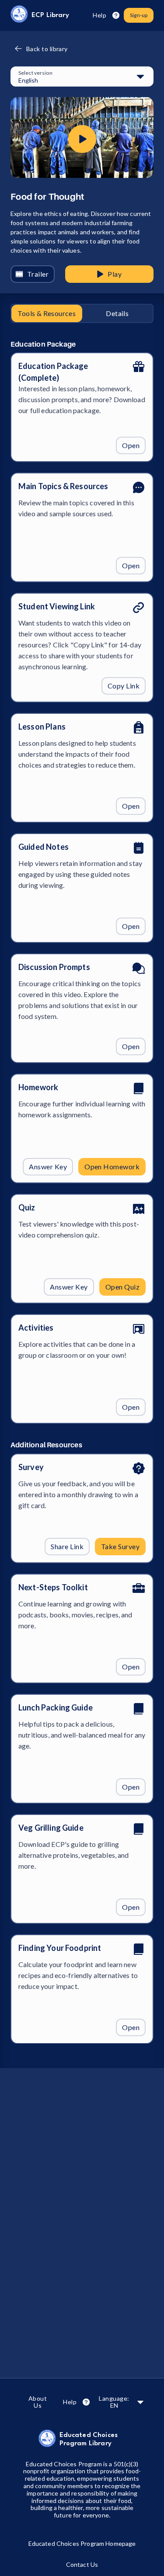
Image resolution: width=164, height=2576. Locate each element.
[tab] (47, 313)
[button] (82, 77)
